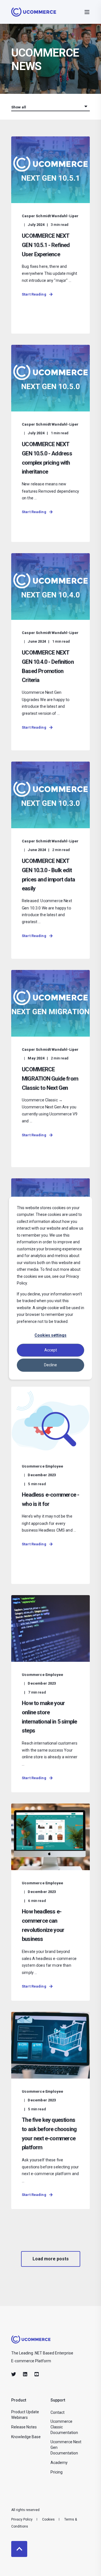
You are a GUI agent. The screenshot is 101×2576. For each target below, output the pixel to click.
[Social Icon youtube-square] (35, 2374)
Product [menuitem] (19, 2400)
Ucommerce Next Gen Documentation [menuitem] (66, 2447)
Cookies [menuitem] (48, 2519)
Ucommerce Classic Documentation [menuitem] (64, 2427)
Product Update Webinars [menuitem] (25, 2415)
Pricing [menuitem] (57, 2472)
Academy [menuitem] (59, 2463)
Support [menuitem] (58, 2400)
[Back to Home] (34, 13)
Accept (51, 1350)
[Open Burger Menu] (87, 12)
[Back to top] (19, 2549)
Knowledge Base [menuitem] (26, 2437)
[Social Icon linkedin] (25, 2374)
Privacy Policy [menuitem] (22, 2519)
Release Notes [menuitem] (24, 2427)
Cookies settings (50, 1335)
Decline (50, 1365)
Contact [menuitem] (58, 2412)
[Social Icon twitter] (15, 2374)
